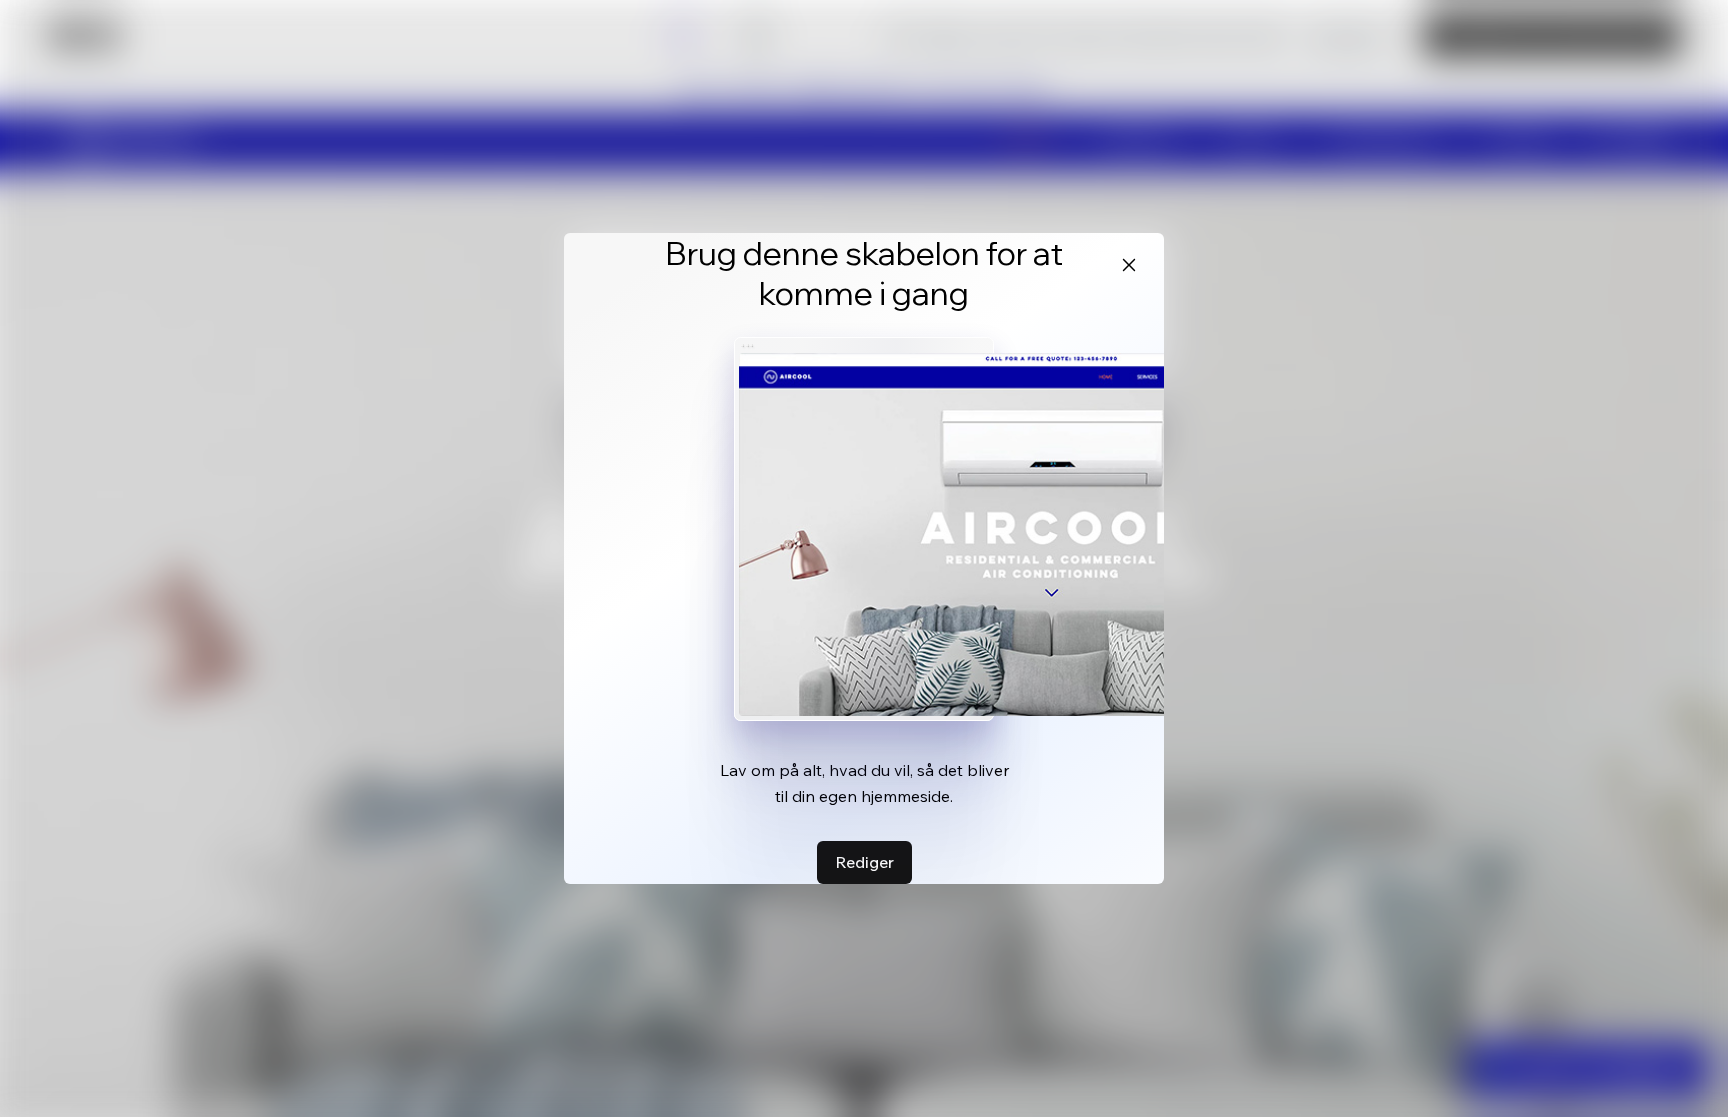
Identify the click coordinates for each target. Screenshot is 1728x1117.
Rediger (864, 862)
